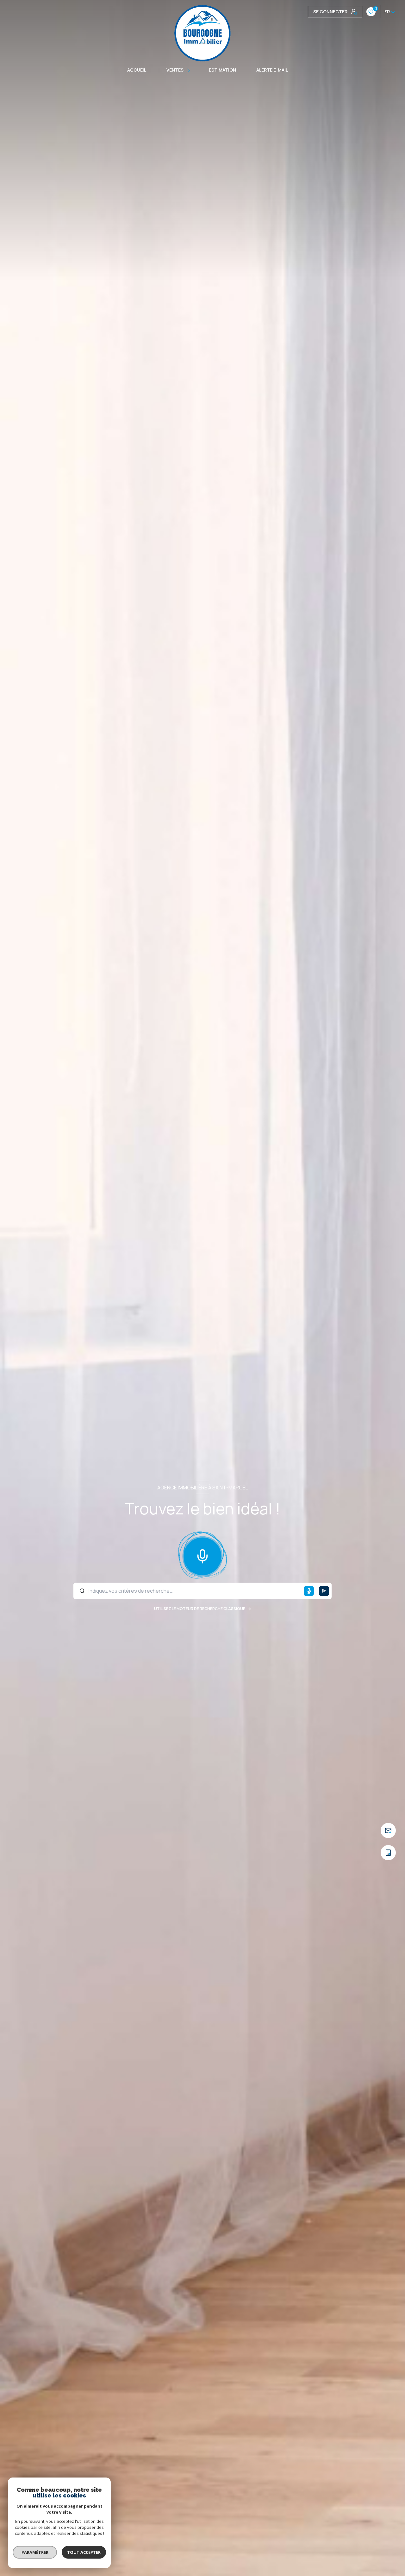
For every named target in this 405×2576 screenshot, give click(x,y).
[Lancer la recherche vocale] (202, 1555)
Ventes (175, 70)
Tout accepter (84, 2552)
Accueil (137, 70)
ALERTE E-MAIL (272, 70)
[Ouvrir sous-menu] (190, 70)
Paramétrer (35, 2552)
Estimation (222, 70)
